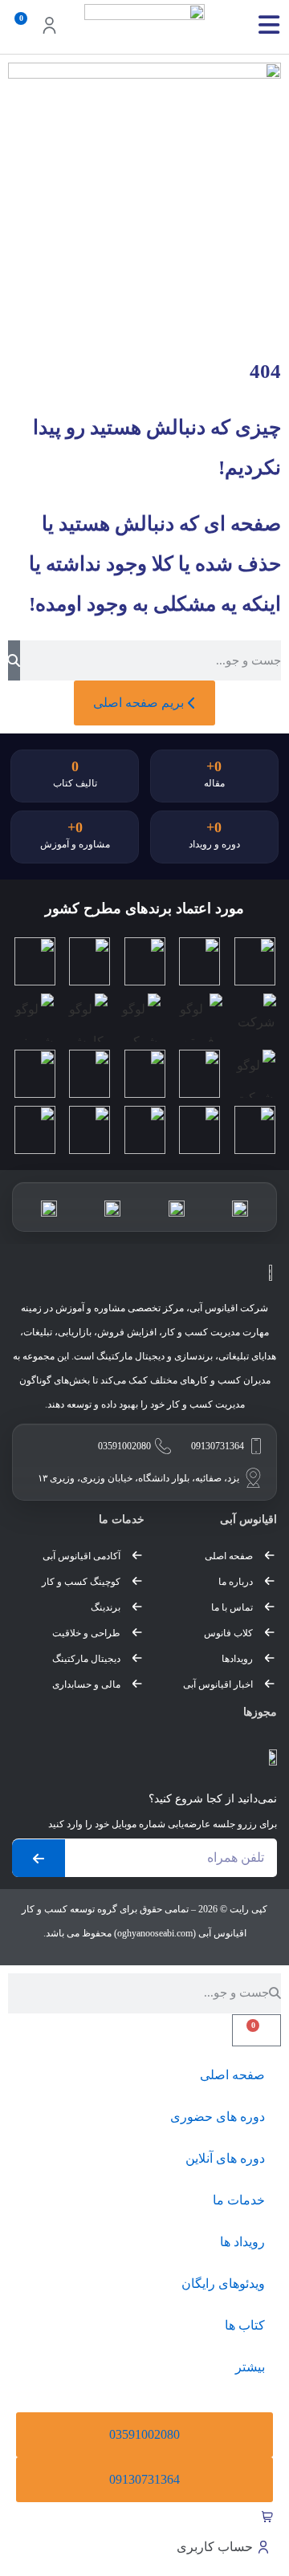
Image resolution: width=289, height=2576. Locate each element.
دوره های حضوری (218, 2117)
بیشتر (250, 2367)
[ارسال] (39, 1858)
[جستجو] (14, 660)
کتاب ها (245, 2325)
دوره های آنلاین (225, 2158)
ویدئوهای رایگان (223, 2283)
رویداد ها (242, 2242)
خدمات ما (239, 2200)
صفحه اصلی (232, 2075)
